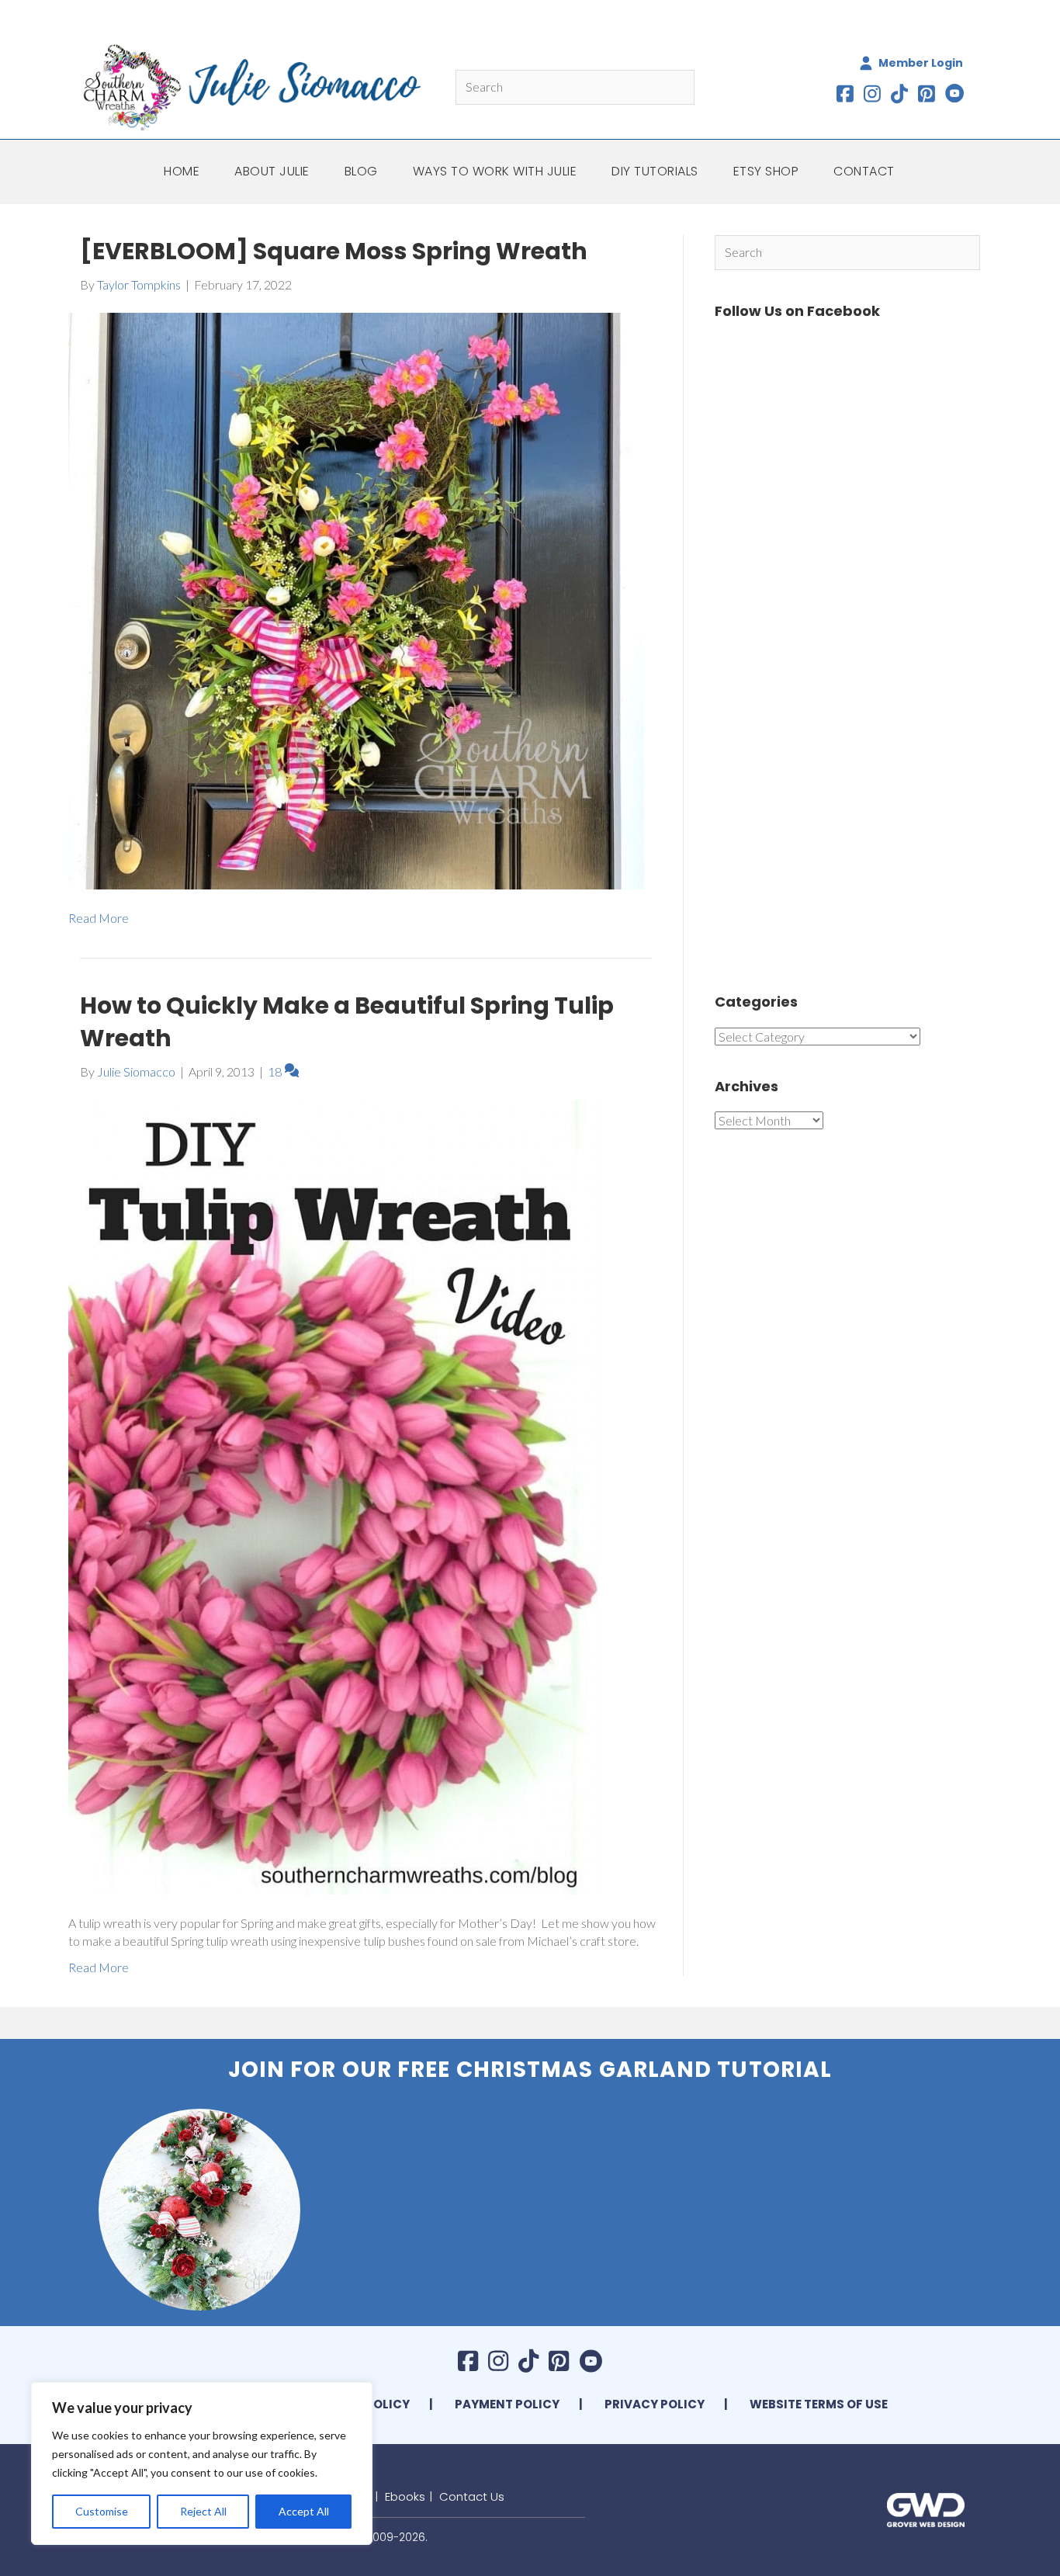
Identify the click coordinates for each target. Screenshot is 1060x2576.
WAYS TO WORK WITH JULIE (495, 171)
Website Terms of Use (819, 2404)
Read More (99, 918)
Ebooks (405, 2496)
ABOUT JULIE (272, 171)
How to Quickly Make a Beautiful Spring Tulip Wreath (347, 1022)
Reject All (203, 2511)
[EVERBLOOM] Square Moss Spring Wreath (334, 251)
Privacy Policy (655, 2404)
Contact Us (472, 2496)
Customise (102, 2511)
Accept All (304, 2511)
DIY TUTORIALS (655, 171)
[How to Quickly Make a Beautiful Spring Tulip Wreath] (333, 1495)
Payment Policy (507, 2404)
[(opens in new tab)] (926, 2508)
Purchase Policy (354, 2404)
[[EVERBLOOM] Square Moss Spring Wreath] (356, 600)
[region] (202, 2463)
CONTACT (864, 171)
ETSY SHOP (766, 171)
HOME (182, 171)
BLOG (361, 171)
